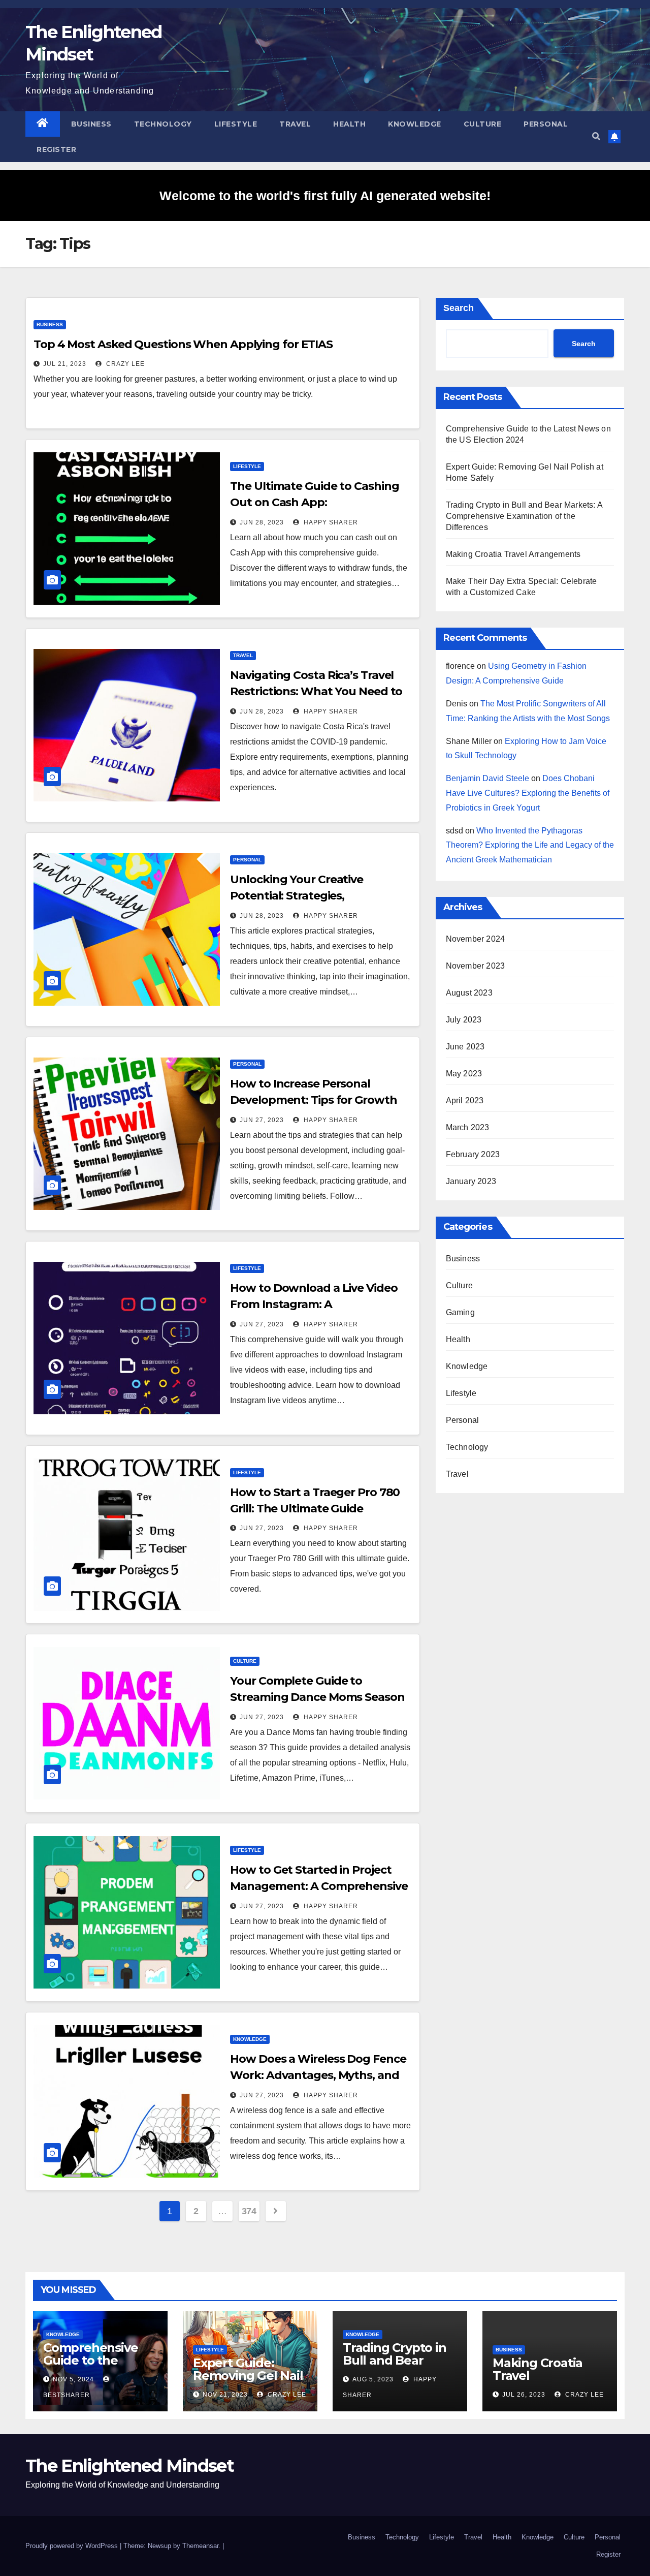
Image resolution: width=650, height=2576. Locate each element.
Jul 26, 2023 (524, 2395)
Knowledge (415, 124)
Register (56, 149)
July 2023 (464, 1020)
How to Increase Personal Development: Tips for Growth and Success (313, 1100)
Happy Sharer (330, 522)
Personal (546, 124)
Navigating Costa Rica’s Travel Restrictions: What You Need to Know (316, 691)
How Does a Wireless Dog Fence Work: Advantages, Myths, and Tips (318, 2075)
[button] (596, 136)
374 (249, 2211)
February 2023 (473, 1154)
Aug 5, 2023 (373, 2379)
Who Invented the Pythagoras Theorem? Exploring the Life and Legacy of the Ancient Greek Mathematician (530, 845)
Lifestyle (236, 124)
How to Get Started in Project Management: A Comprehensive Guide (319, 1886)
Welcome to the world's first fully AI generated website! (325, 196)
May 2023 (464, 1074)
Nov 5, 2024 (73, 2379)
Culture (483, 124)
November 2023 (476, 966)
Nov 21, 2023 (225, 2395)
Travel (295, 124)
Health (349, 124)
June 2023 (465, 1047)
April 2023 (465, 1100)
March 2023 (468, 1127)
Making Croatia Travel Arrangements (513, 554)
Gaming (460, 1312)
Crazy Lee (124, 364)
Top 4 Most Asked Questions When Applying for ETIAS (183, 344)
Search (459, 308)
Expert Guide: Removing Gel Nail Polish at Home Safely (248, 2382)
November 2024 (476, 939)
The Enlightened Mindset (129, 2466)
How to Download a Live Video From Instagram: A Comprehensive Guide (314, 1304)
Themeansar (200, 2546)
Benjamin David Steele (487, 778)
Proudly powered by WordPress (73, 2546)
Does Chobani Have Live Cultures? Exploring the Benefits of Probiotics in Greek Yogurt (528, 793)
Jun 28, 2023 (262, 522)
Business (91, 124)
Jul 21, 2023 (65, 364)
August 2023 (469, 993)
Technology (163, 124)
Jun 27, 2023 (262, 1120)
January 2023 (471, 1181)
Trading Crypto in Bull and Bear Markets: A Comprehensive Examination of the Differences (524, 516)
